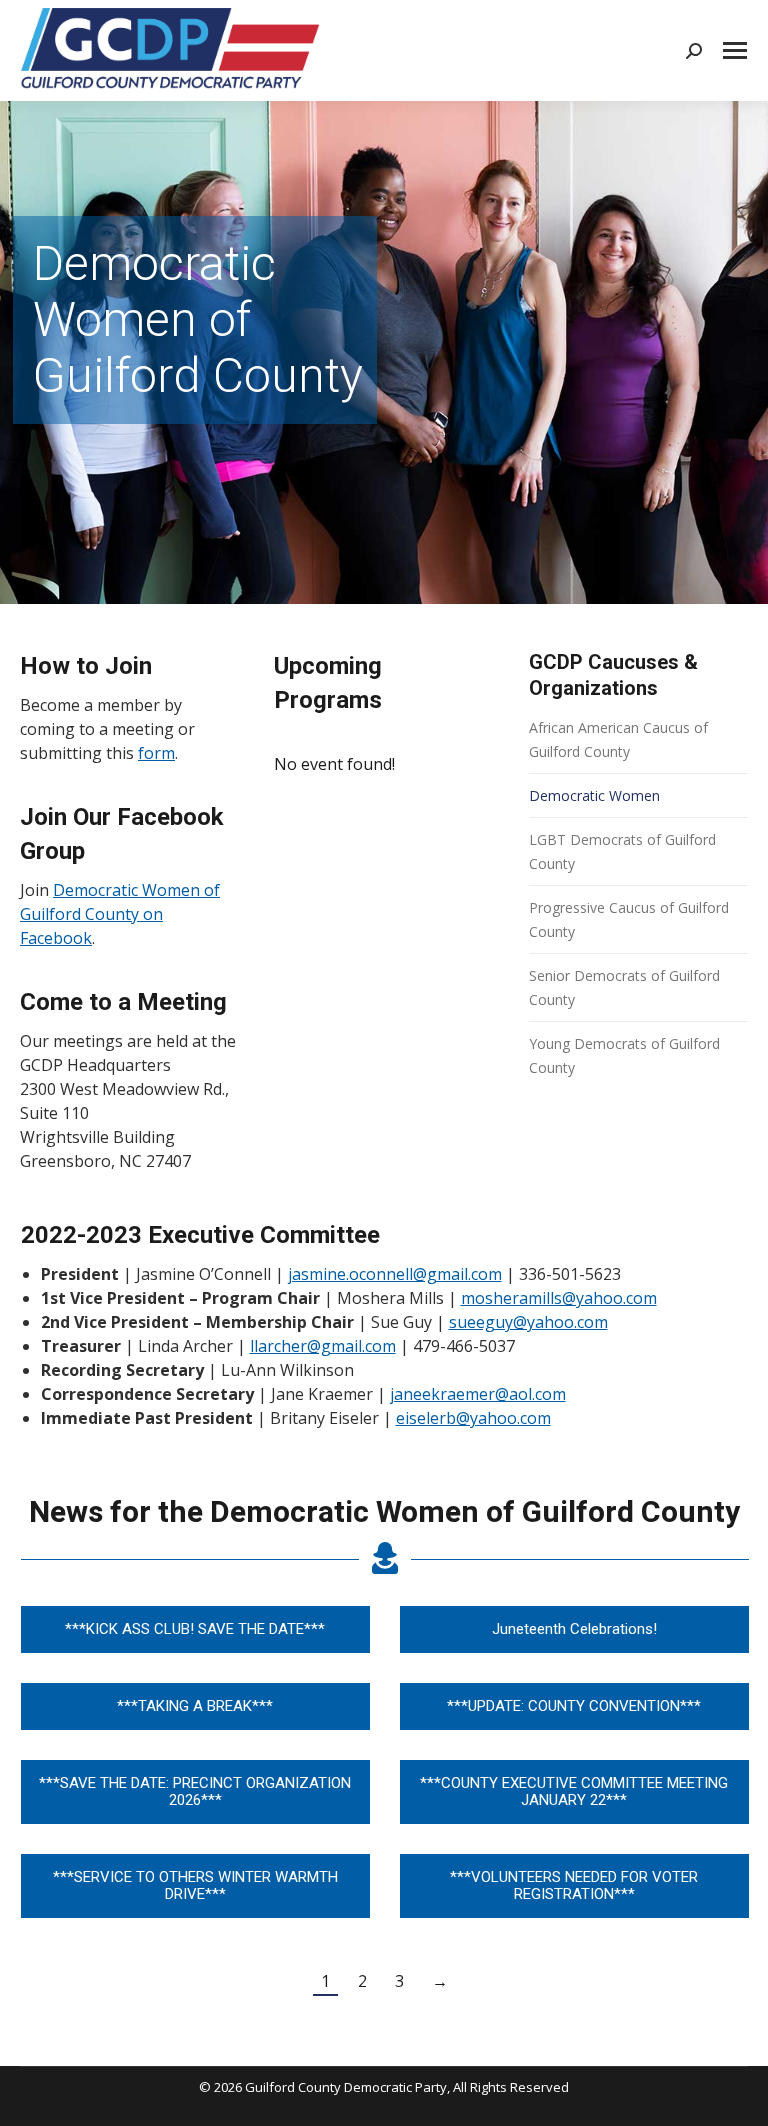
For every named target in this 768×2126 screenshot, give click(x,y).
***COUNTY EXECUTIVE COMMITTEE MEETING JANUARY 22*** (574, 1791)
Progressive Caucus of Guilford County (629, 919)
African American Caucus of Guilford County (618, 739)
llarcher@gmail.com (323, 1346)
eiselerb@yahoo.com (473, 1418)
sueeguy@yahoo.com (528, 1322)
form (156, 753)
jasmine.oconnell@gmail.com (395, 1274)
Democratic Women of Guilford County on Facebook (120, 914)
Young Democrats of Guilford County (624, 1055)
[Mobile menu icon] (735, 50)
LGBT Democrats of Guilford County (622, 851)
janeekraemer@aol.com (478, 1394)
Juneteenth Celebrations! (574, 1629)
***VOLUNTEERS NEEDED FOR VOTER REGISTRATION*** (574, 1885)
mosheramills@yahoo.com (559, 1298)
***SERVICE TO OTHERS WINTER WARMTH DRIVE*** (195, 1885)
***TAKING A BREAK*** (195, 1706)
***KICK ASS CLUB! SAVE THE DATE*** (195, 1629)
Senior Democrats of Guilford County (624, 987)
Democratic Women (594, 795)
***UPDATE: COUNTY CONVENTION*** (574, 1706)
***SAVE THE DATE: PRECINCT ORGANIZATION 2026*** (195, 1791)
